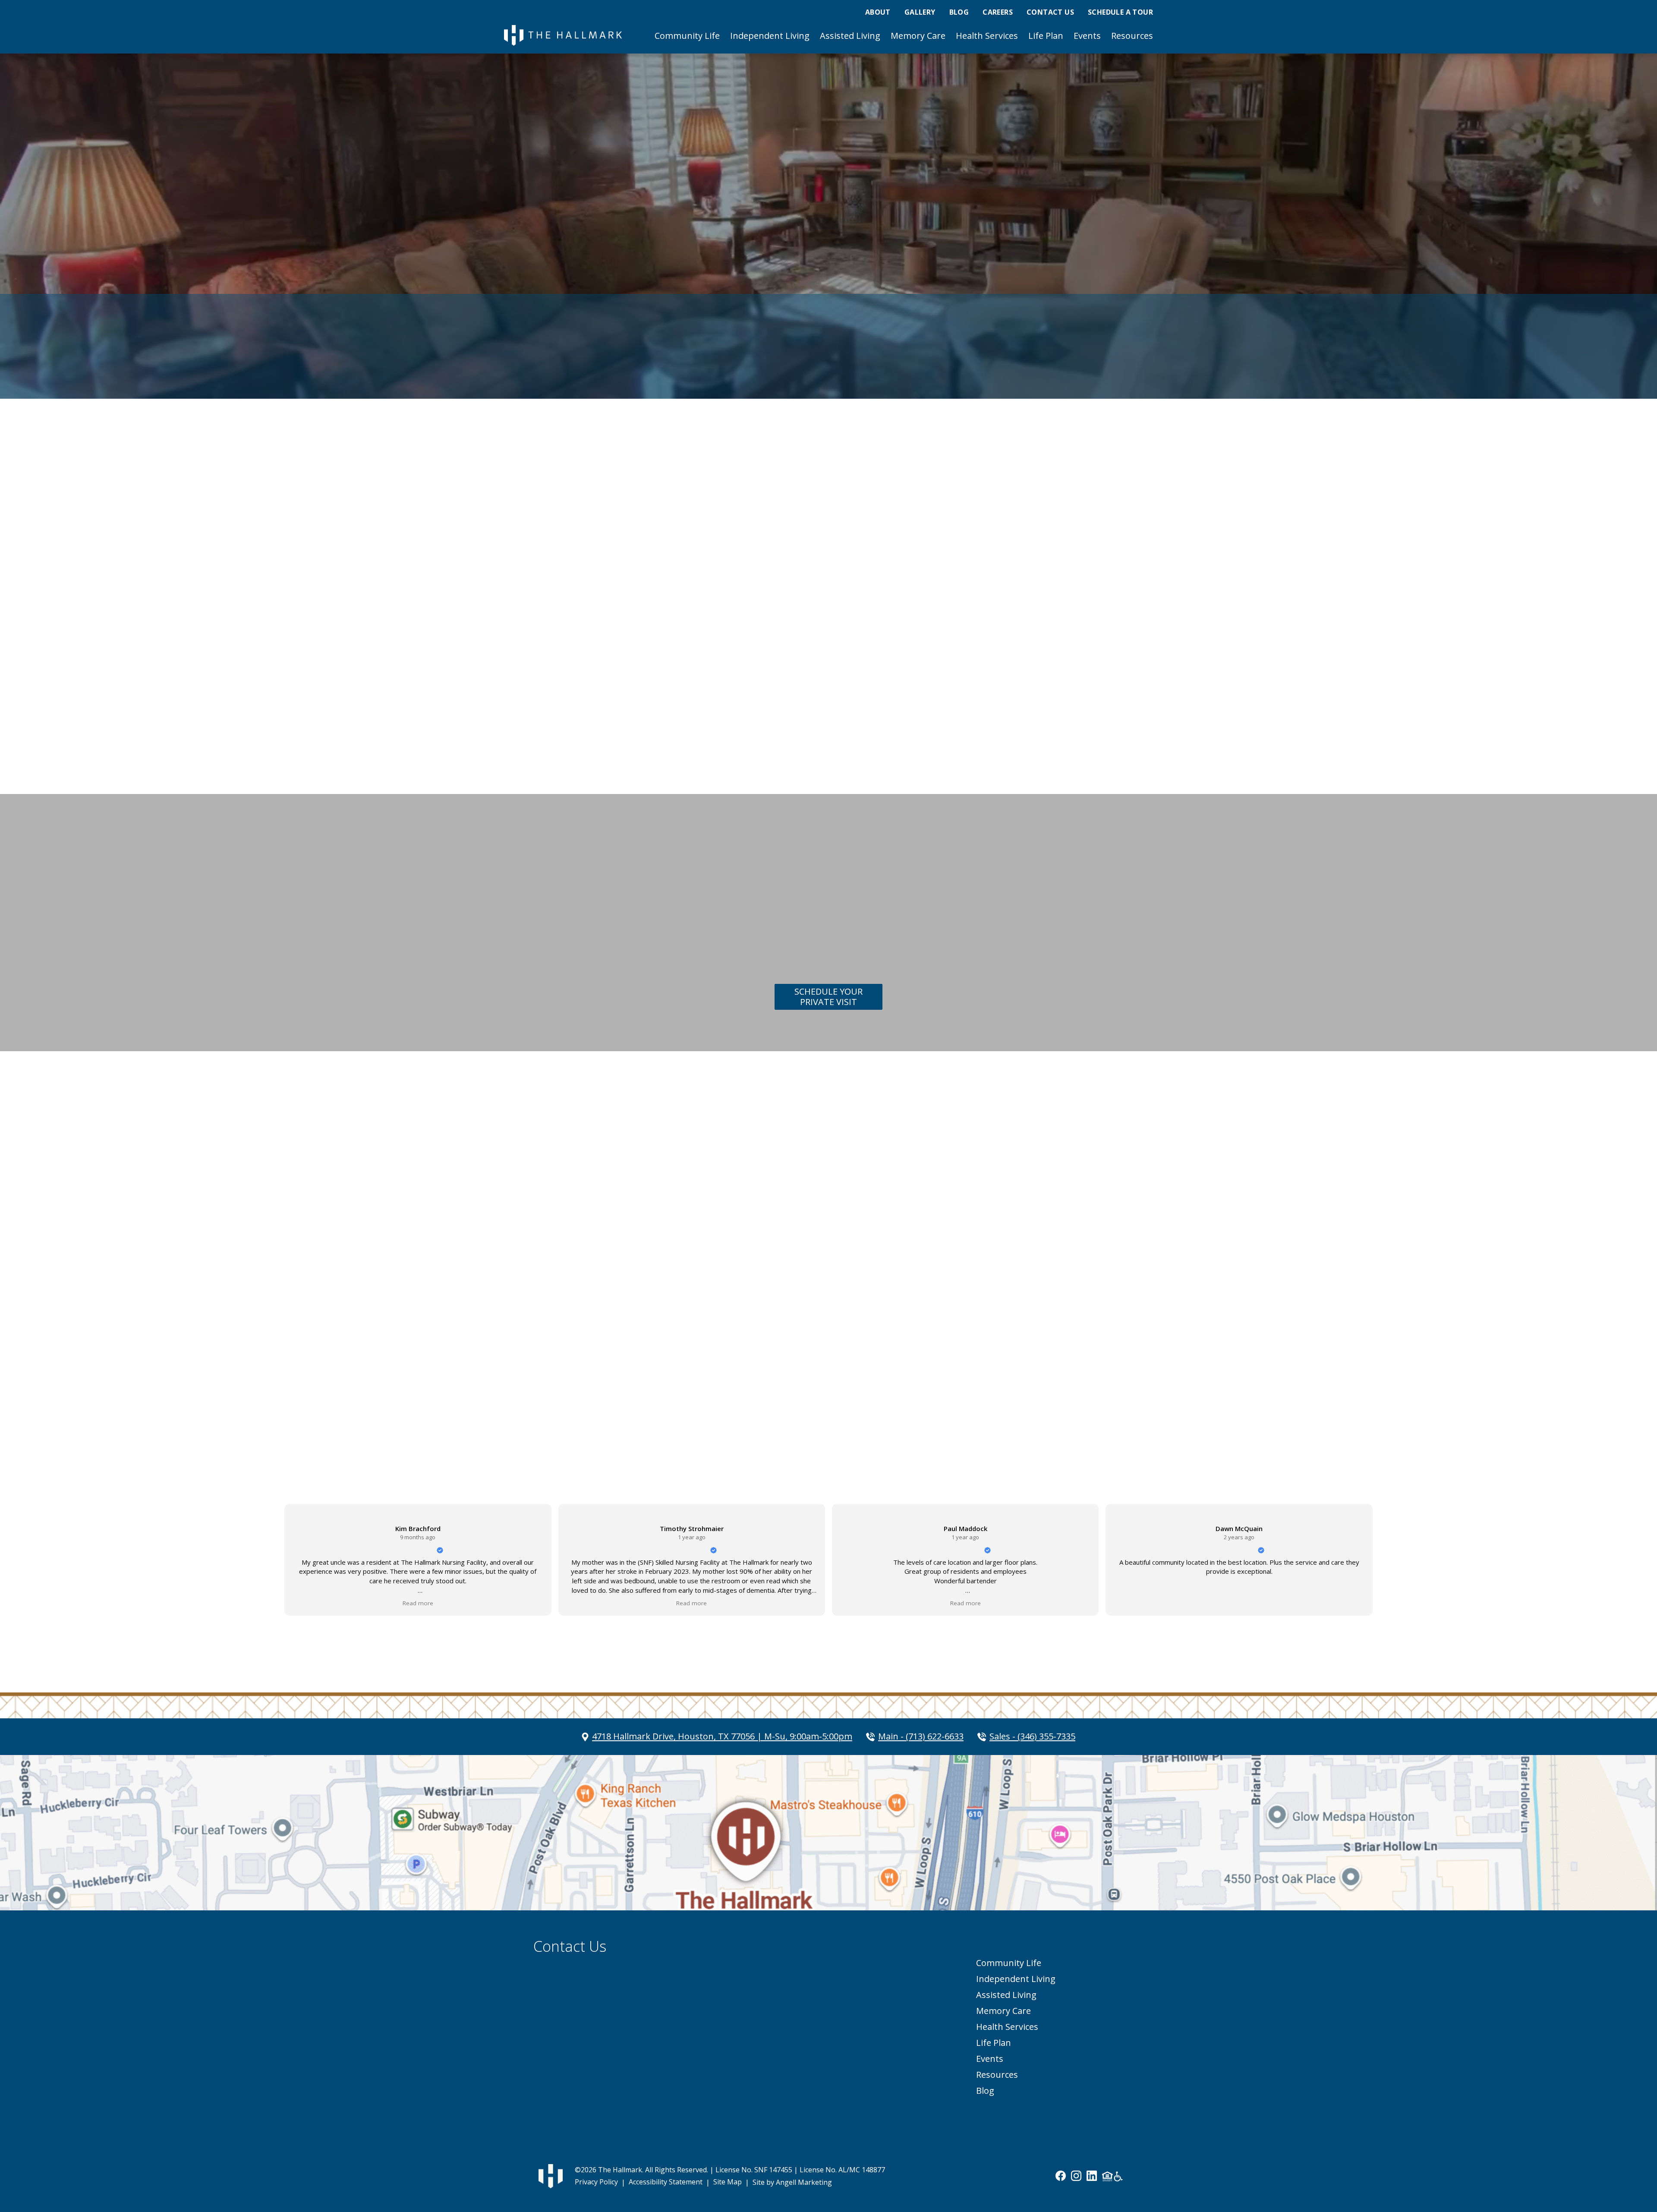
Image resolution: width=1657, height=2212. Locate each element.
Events (1087, 36)
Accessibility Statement (666, 2182)
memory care (717, 1334)
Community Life (687, 36)
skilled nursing (790, 1334)
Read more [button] (418, 1603)
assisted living (660, 1334)
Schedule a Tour (1120, 12)
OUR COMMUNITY (592, 584)
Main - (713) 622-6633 (921, 1736)
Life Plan (1046, 36)
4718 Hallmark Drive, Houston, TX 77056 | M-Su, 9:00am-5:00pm (722, 1736)
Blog (959, 12)
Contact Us (1050, 12)
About (878, 12)
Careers (998, 12)
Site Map (728, 2182)
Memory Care (918, 36)
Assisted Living (850, 36)
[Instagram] (1076, 2176)
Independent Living (770, 36)
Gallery (920, 12)
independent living (595, 1334)
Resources (1132, 36)
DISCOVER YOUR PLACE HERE (639, 1246)
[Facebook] (1061, 2176)
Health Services (987, 36)
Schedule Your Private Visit (828, 997)
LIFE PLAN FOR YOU (620, 1382)
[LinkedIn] (1092, 2176)
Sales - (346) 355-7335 (1032, 1736)
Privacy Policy (596, 2182)
